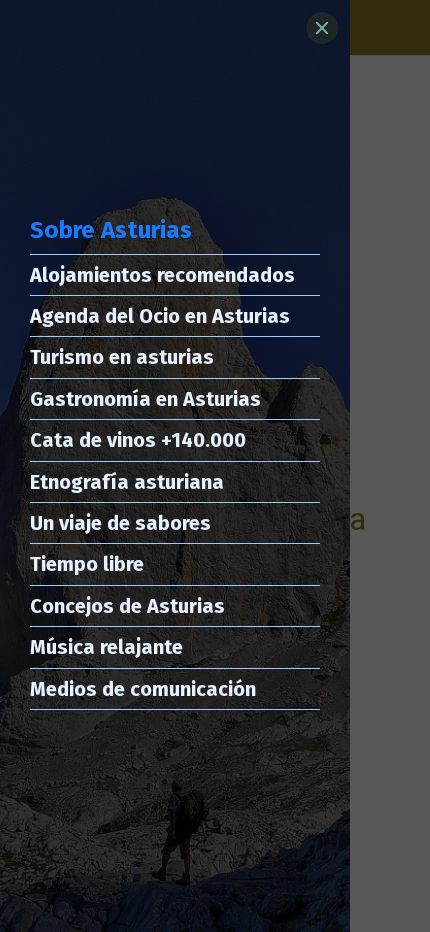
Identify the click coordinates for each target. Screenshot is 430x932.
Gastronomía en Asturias (145, 399)
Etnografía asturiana (127, 482)
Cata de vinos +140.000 (138, 440)
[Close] (322, 28)
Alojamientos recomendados (162, 275)
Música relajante (106, 647)
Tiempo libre (87, 564)
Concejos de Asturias (127, 606)
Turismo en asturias (122, 357)
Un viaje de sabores (120, 523)
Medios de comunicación (143, 689)
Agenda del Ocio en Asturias (160, 316)
